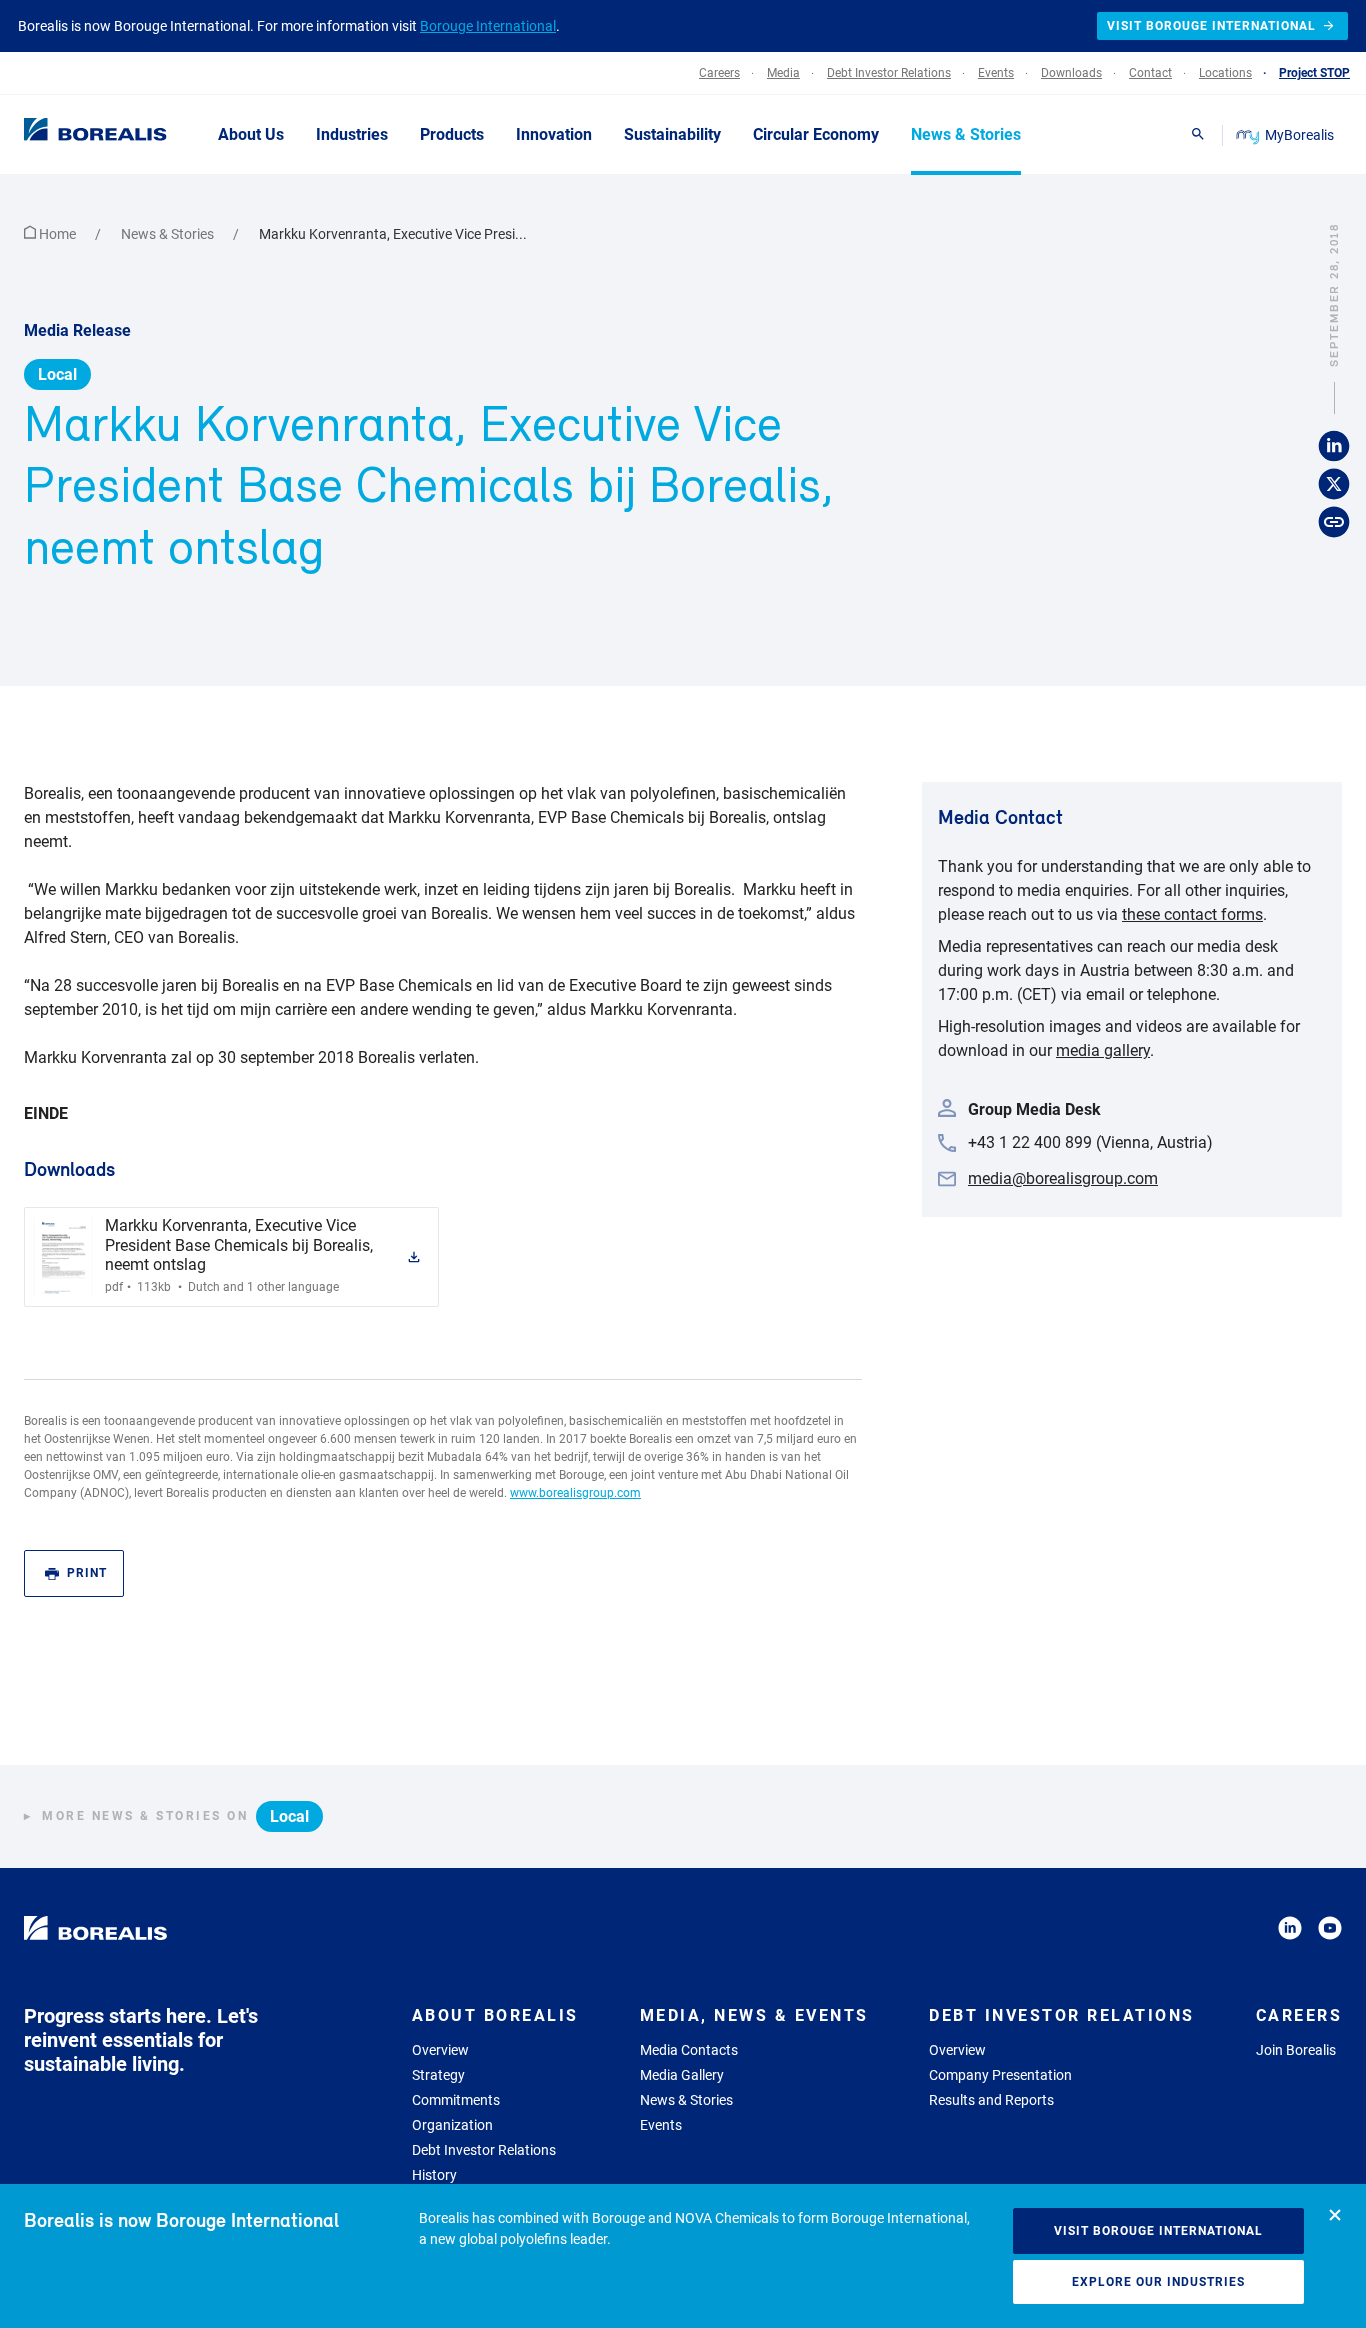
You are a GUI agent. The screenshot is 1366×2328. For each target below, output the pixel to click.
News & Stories (169, 234)
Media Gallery (682, 2075)
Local (57, 374)
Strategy (438, 2075)
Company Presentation (1000, 2075)
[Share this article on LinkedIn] (1334, 447)
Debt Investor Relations (484, 2150)
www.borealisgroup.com (575, 1493)
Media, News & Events (754, 2015)
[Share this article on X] (1334, 485)
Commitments (456, 2100)
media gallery (1103, 1050)
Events (661, 2125)
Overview (440, 2050)
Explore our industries (1158, 2282)
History (434, 2175)
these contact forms (1192, 914)
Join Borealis (1296, 2050)
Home (57, 234)
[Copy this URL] (1334, 523)
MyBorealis (1299, 135)
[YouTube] (1330, 1931)
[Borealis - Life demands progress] (70, 134)
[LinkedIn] (1290, 1931)
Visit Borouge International (1158, 2231)
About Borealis (495, 2015)
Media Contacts (689, 2050)
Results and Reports (991, 2100)
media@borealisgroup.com (1063, 1178)
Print (87, 1573)
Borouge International (488, 26)
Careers (1299, 2015)
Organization (452, 2125)
